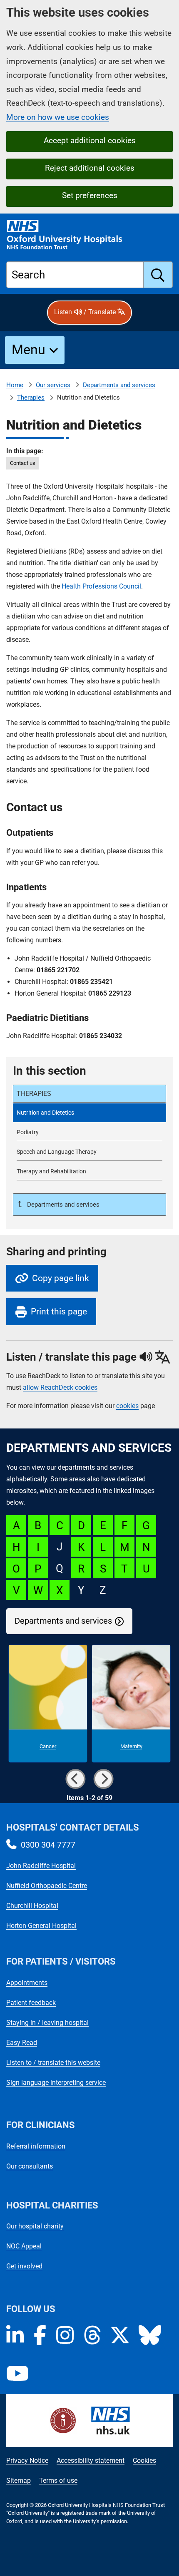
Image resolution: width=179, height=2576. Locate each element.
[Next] (104, 1779)
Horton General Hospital (41, 1926)
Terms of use (58, 2480)
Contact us (23, 463)
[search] (158, 275)
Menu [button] (29, 350)
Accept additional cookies (90, 140)
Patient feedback (31, 2003)
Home (15, 385)
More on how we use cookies (58, 117)
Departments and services (119, 385)
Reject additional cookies (90, 168)
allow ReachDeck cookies (60, 1388)
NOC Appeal (24, 2246)
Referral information (36, 2146)
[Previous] (75, 1779)
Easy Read (22, 2043)
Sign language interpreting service (56, 2083)
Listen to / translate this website (53, 2063)
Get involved (24, 2266)
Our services (53, 385)
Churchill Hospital (32, 1906)
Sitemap (19, 2480)
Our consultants (30, 2166)
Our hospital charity (35, 2226)
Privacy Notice (27, 2460)
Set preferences (90, 195)
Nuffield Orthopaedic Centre (47, 1886)
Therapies (31, 397)
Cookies (144, 2460)
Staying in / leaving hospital (47, 2023)
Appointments (27, 1983)
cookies (127, 1406)
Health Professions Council (101, 586)
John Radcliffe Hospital (41, 1866)
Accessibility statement (91, 2460)
